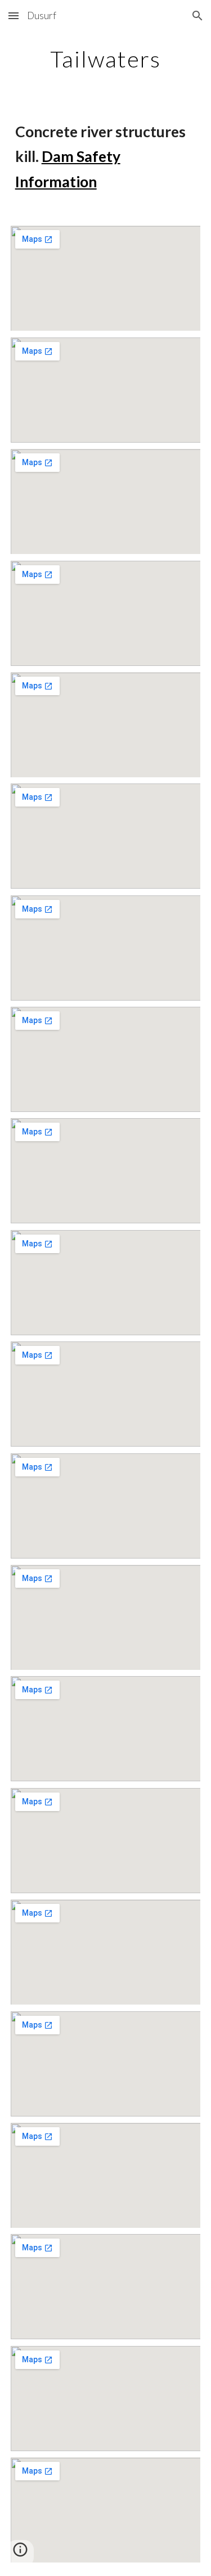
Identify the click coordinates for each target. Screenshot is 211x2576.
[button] (14, 15)
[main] (106, 59)
